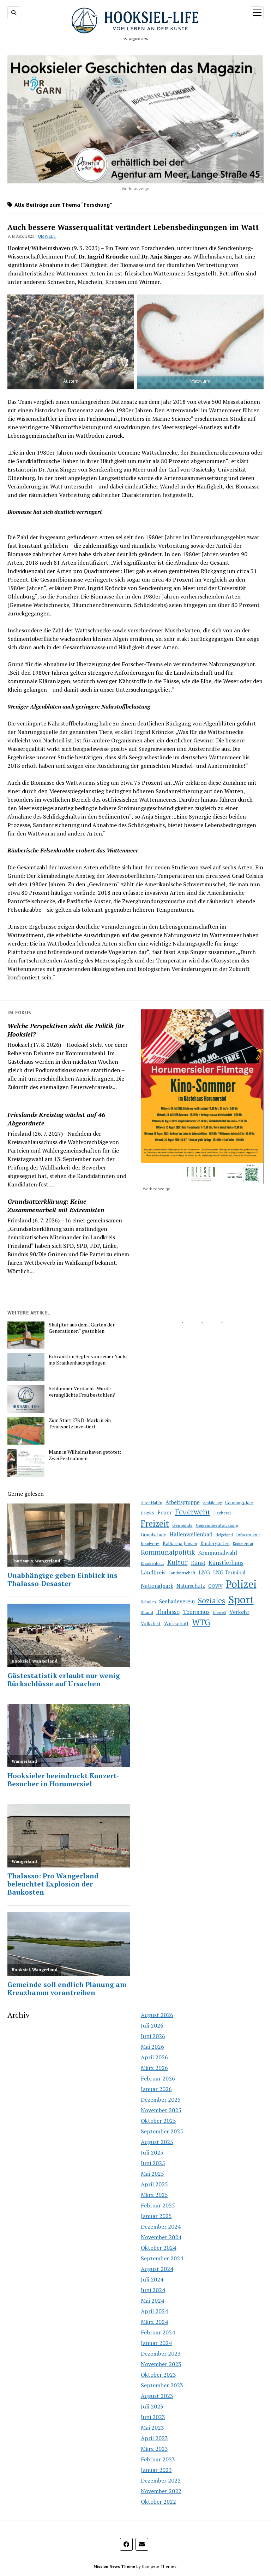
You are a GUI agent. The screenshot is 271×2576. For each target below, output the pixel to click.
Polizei (241, 1584)
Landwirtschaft (182, 1573)
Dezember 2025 (161, 2100)
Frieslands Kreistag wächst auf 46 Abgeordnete (56, 1119)
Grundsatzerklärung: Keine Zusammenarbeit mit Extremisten (56, 1205)
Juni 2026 (153, 2036)
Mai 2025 (152, 2174)
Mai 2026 (152, 2047)
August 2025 (157, 2142)
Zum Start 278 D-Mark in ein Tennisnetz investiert (80, 1423)
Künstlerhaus (226, 1563)
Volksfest (151, 1623)
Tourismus (196, 1612)
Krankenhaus (152, 1563)
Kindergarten (215, 1543)
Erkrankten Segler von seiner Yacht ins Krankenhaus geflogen (88, 1360)
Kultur (177, 1562)
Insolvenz (150, 1544)
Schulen (148, 1602)
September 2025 (162, 2131)
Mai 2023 (152, 2428)
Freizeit (155, 1524)
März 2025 (154, 2195)
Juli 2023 (152, 2406)
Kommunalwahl (218, 1553)
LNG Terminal (229, 1572)
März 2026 (154, 2068)
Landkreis (153, 1572)
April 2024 (154, 2311)
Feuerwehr (193, 1512)
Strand (147, 1612)
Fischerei (222, 1513)
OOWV (215, 1586)
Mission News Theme (114, 2566)
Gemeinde (182, 1525)
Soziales (212, 1600)
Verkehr (239, 1612)
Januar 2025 (156, 2216)
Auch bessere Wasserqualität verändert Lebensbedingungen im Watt (133, 227)
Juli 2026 (152, 2025)
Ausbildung (212, 1503)
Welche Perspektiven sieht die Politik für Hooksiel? (66, 1030)
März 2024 (154, 2322)
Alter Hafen (152, 1503)
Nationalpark (157, 1586)
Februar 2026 (158, 2078)
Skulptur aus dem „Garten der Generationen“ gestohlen (82, 1328)
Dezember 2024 (161, 2226)
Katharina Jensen (180, 1543)
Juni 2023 (153, 2417)
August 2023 (157, 2396)
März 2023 (154, 2449)
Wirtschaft (176, 1623)
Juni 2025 (153, 2163)
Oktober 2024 (158, 2248)
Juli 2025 (152, 2152)
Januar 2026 (156, 2089)
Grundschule (153, 1535)
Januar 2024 (156, 2343)
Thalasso (168, 1612)
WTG (201, 1622)
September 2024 (162, 2258)
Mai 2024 (152, 2301)
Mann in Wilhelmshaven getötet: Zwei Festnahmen (85, 1455)
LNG (204, 1572)
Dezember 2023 (161, 2353)
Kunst (198, 1563)
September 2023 (162, 2385)
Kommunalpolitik (168, 1552)
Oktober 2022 (158, 2502)
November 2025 (161, 2110)
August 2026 (157, 2015)
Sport (241, 1599)
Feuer (165, 1512)
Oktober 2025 (158, 2121)
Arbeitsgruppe (183, 1502)
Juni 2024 (153, 2290)
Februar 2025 (158, 2205)
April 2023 (154, 2438)
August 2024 (157, 2269)
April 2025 (154, 2184)
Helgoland (224, 1535)
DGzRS (147, 1513)
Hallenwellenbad (191, 1534)
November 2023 (161, 2364)
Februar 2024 (158, 2332)
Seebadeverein (177, 1601)
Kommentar (243, 1544)
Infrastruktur (248, 1535)
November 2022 (161, 2491)
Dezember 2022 (161, 2480)
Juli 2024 (152, 2279)
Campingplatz (239, 1503)
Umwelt (47, 236)
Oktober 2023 (158, 2375)
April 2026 (154, 2057)
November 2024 (161, 2237)
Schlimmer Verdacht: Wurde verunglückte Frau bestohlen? (82, 1392)
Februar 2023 (158, 2459)
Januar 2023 (156, 2470)
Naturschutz (191, 1586)
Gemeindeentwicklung (217, 1525)
